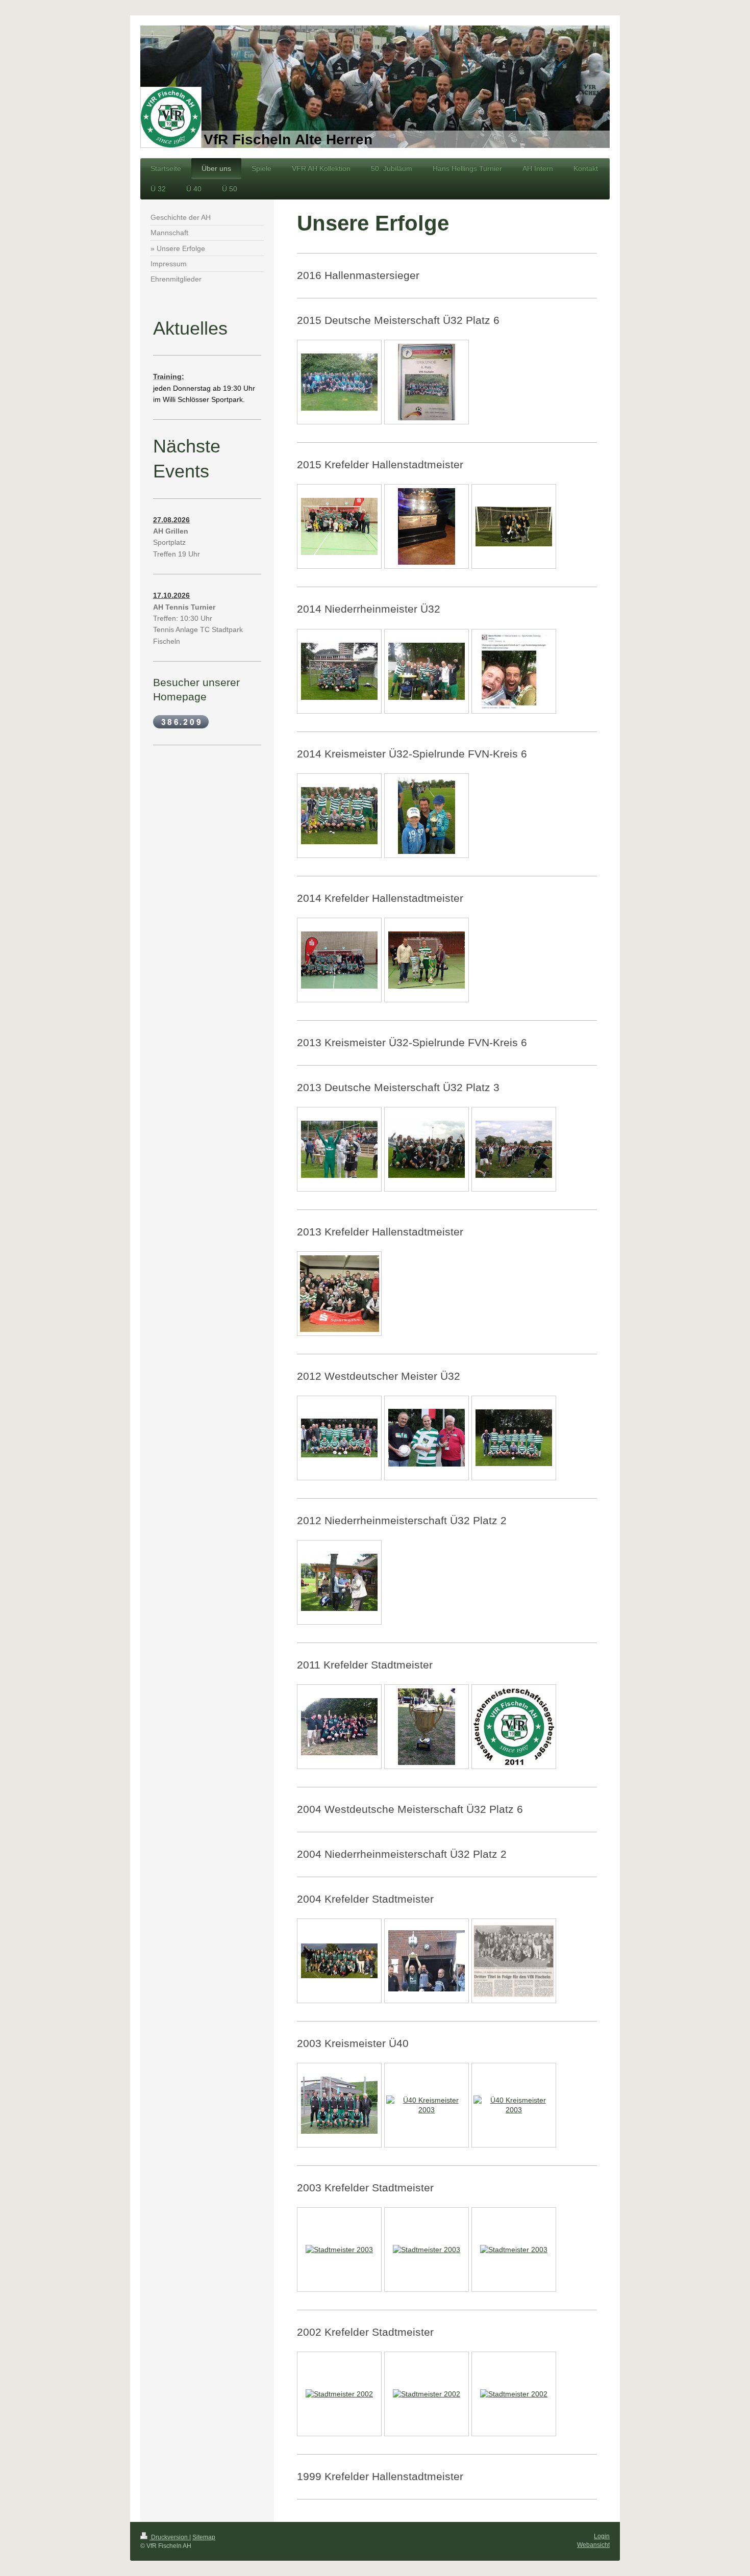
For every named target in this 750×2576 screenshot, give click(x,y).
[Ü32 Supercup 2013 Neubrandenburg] (339, 1149)
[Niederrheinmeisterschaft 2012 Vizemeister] (339, 1582)
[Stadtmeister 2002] (339, 2394)
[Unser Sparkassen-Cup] (427, 526)
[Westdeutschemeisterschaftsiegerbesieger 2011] (514, 1727)
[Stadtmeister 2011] (339, 1727)
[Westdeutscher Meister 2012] (339, 1438)
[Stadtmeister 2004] (339, 1961)
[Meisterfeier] (514, 526)
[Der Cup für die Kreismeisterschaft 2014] (427, 816)
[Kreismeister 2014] (339, 816)
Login (602, 2536)
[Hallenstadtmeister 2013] (340, 1294)
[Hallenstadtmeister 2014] (339, 960)
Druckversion (169, 2537)
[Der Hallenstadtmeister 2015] (339, 526)
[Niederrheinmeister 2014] (427, 671)
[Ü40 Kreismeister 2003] (339, 2105)
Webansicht (593, 2545)
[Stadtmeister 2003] (339, 2250)
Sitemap (204, 2537)
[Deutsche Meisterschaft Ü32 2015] (339, 382)
